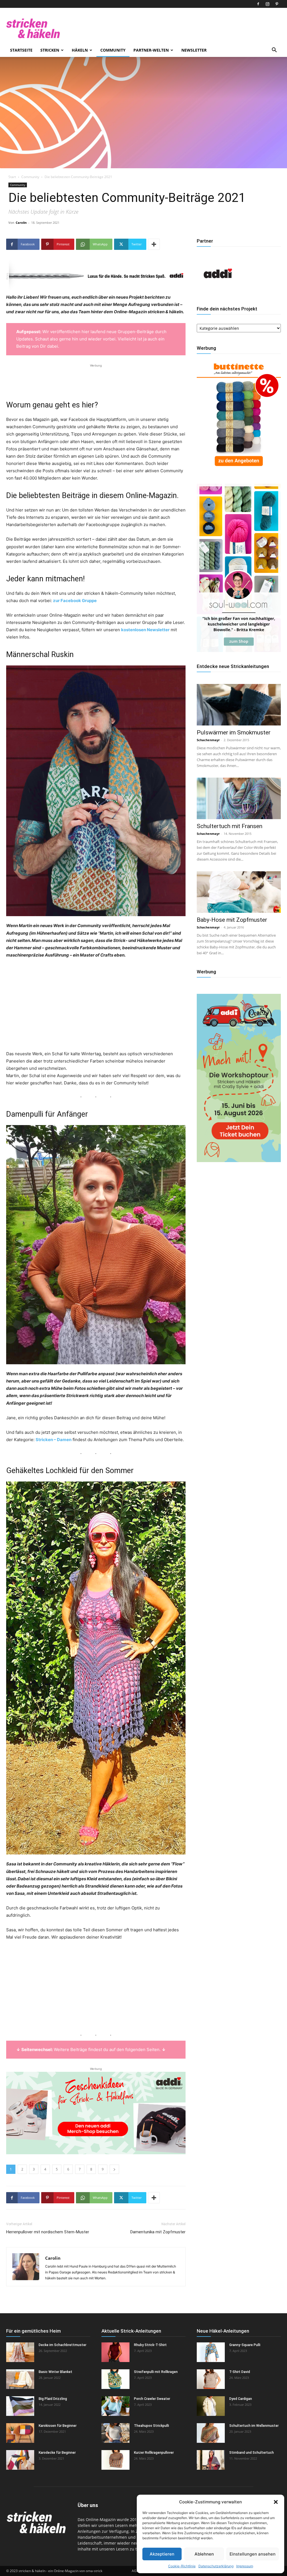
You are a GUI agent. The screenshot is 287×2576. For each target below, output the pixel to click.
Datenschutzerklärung (216, 2566)
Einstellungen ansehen (253, 2554)
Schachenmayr (208, 740)
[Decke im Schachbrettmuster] (20, 2352)
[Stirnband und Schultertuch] (211, 2460)
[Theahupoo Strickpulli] (115, 2433)
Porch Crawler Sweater (152, 2399)
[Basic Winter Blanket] (20, 2379)
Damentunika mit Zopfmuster (158, 2232)
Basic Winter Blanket (55, 2372)
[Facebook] (258, 4)
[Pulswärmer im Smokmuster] (239, 705)
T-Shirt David (240, 2372)
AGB (135, 2571)
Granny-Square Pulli (245, 2345)
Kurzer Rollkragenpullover (154, 2453)
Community (113, 50)
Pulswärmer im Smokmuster (234, 732)
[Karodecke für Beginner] (20, 2460)
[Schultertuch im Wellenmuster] (211, 2433)
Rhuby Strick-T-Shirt (150, 2345)
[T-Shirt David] (211, 2379)
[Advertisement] (96, 377)
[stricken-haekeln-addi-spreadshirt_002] (96, 2113)
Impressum (245, 2566)
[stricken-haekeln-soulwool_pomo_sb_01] (239, 650)
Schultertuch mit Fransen (230, 826)
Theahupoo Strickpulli (151, 2426)
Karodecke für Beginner (57, 2453)
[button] (276, 2502)
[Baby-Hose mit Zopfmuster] (239, 892)
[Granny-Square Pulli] (211, 2352)
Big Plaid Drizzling (53, 2399)
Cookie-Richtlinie (182, 2566)
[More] (154, 244)
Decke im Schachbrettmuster (63, 2345)
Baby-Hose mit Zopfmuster (232, 920)
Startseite (21, 50)
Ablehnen (204, 2554)
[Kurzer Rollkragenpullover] (115, 2460)
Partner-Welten (151, 50)
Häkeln (80, 50)
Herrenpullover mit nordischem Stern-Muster (48, 2232)
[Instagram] (267, 4)
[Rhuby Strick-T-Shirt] (115, 2352)
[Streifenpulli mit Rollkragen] (115, 2379)
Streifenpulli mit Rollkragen (156, 2372)
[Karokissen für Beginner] (20, 2433)
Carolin (21, 223)
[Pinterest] (277, 4)
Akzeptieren (162, 2554)
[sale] (239, 470)
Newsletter (194, 50)
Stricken (50, 50)
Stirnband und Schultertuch (252, 2453)
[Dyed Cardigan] (211, 2406)
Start (12, 177)
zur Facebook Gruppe (75, 601)
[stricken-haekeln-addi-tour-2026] (239, 1161)
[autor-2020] (218, 293)
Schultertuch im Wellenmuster (254, 2426)
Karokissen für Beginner (58, 2426)
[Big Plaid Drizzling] (20, 2406)
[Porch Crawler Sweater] (115, 2406)
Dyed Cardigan (241, 2399)
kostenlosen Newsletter (145, 630)
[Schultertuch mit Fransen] (239, 798)
